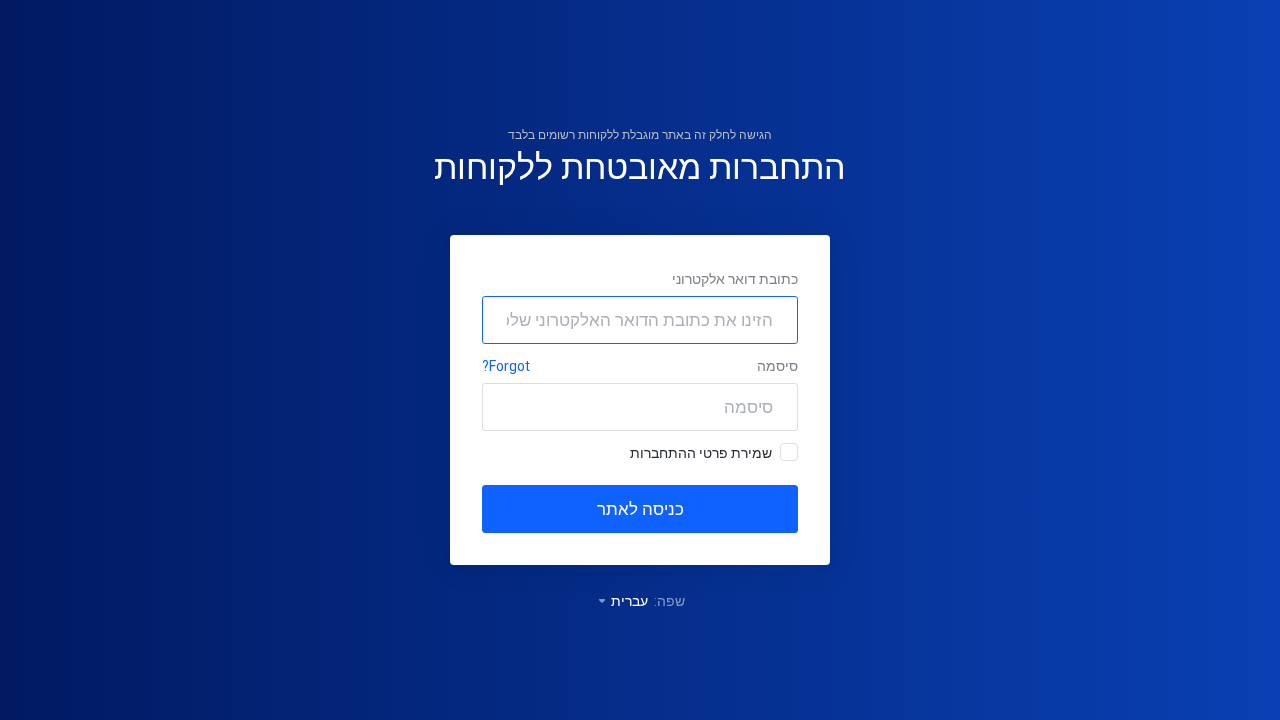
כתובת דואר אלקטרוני (735, 279)
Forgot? (506, 366)
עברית (628, 601)
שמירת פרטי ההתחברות (701, 453)
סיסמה (777, 366)
